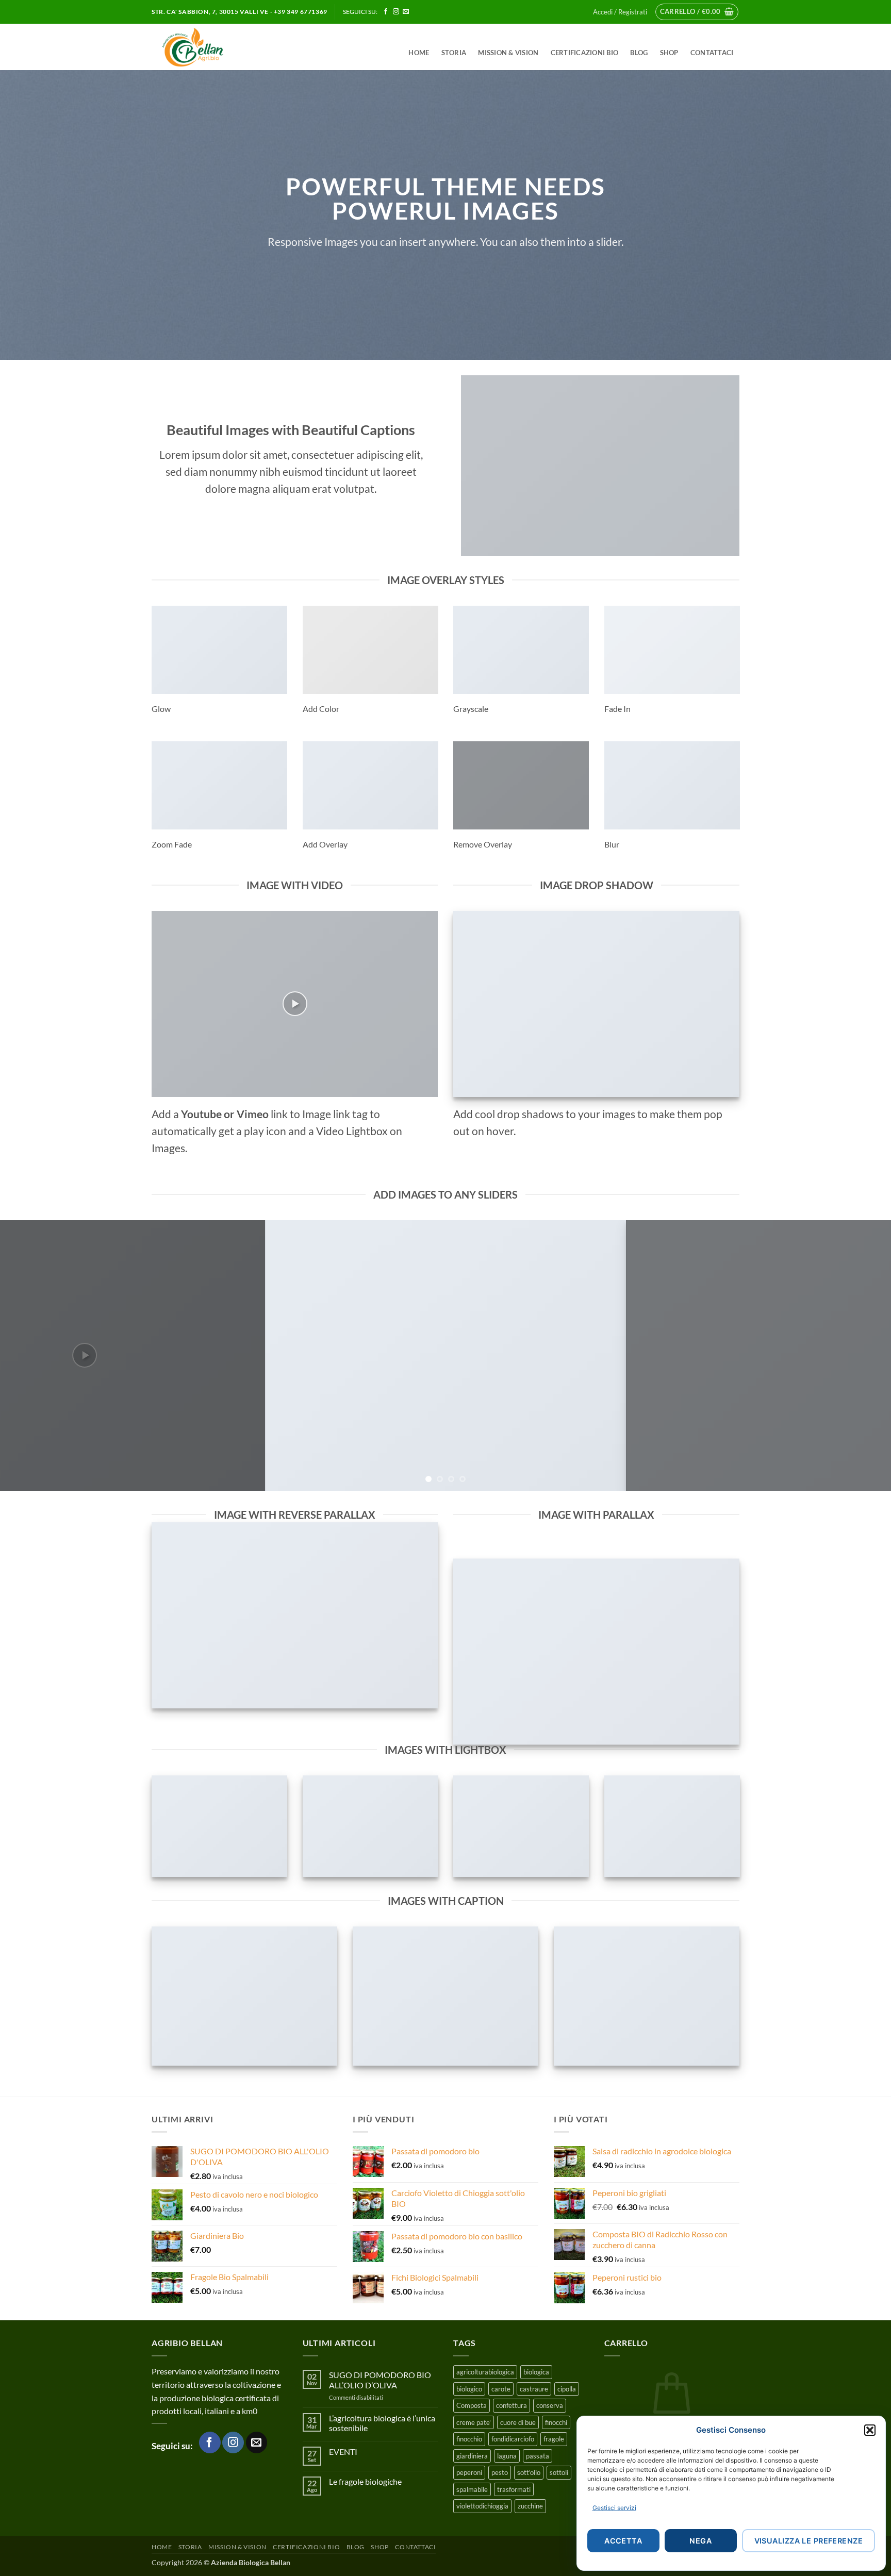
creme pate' (474, 2422)
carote (501, 2389)
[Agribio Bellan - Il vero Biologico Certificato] (216, 47)
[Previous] (31, 1356)
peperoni (469, 2472)
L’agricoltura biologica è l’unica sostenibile (382, 2423)
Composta (472, 2405)
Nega (700, 2541)
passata (538, 2456)
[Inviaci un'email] (406, 12)
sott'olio (529, 2472)
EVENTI (343, 2452)
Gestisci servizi (614, 2508)
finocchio (469, 2439)
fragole (554, 2439)
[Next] (860, 1356)
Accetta (623, 2541)
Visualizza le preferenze (808, 2541)
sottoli (559, 2472)
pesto (500, 2472)
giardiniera (472, 2456)
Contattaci (712, 53)
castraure (534, 2389)
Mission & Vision (508, 53)
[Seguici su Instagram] (396, 12)
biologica (536, 2372)
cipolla (567, 2389)
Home (419, 53)
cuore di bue (518, 2422)
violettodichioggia (482, 2506)
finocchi (556, 2422)
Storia (454, 53)
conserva (550, 2405)
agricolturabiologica (485, 2372)
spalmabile (472, 2489)
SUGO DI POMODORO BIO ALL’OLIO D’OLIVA (380, 2380)
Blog (639, 53)
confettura (511, 2405)
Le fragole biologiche (365, 2481)
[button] (870, 2430)
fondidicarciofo (513, 2439)
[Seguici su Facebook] (386, 12)
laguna (507, 2456)
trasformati (514, 2489)
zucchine (530, 2506)
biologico (469, 2389)
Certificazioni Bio (585, 53)
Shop (669, 53)
